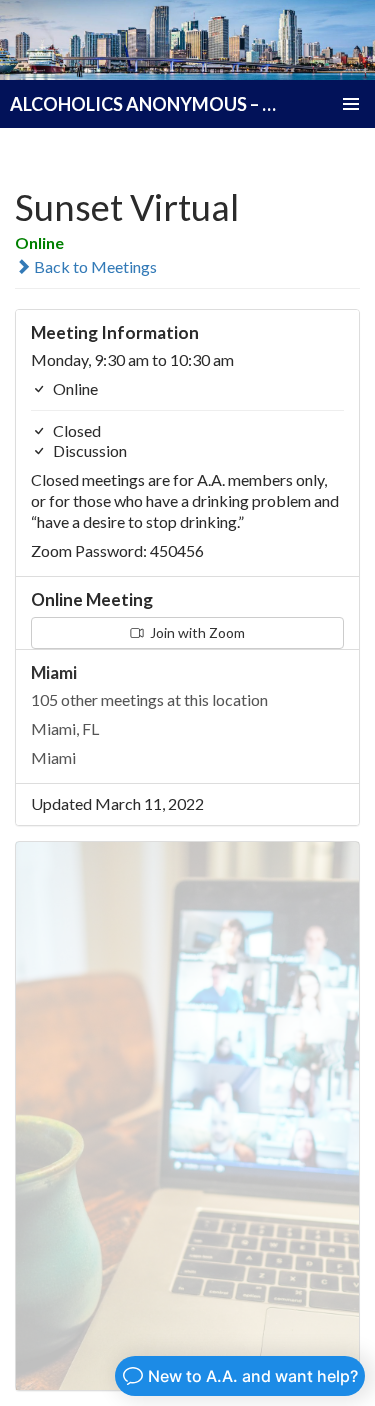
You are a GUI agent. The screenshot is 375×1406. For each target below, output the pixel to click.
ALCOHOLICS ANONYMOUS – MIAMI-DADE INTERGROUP (144, 104)
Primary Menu (351, 104)
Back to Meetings (94, 266)
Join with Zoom (196, 632)
